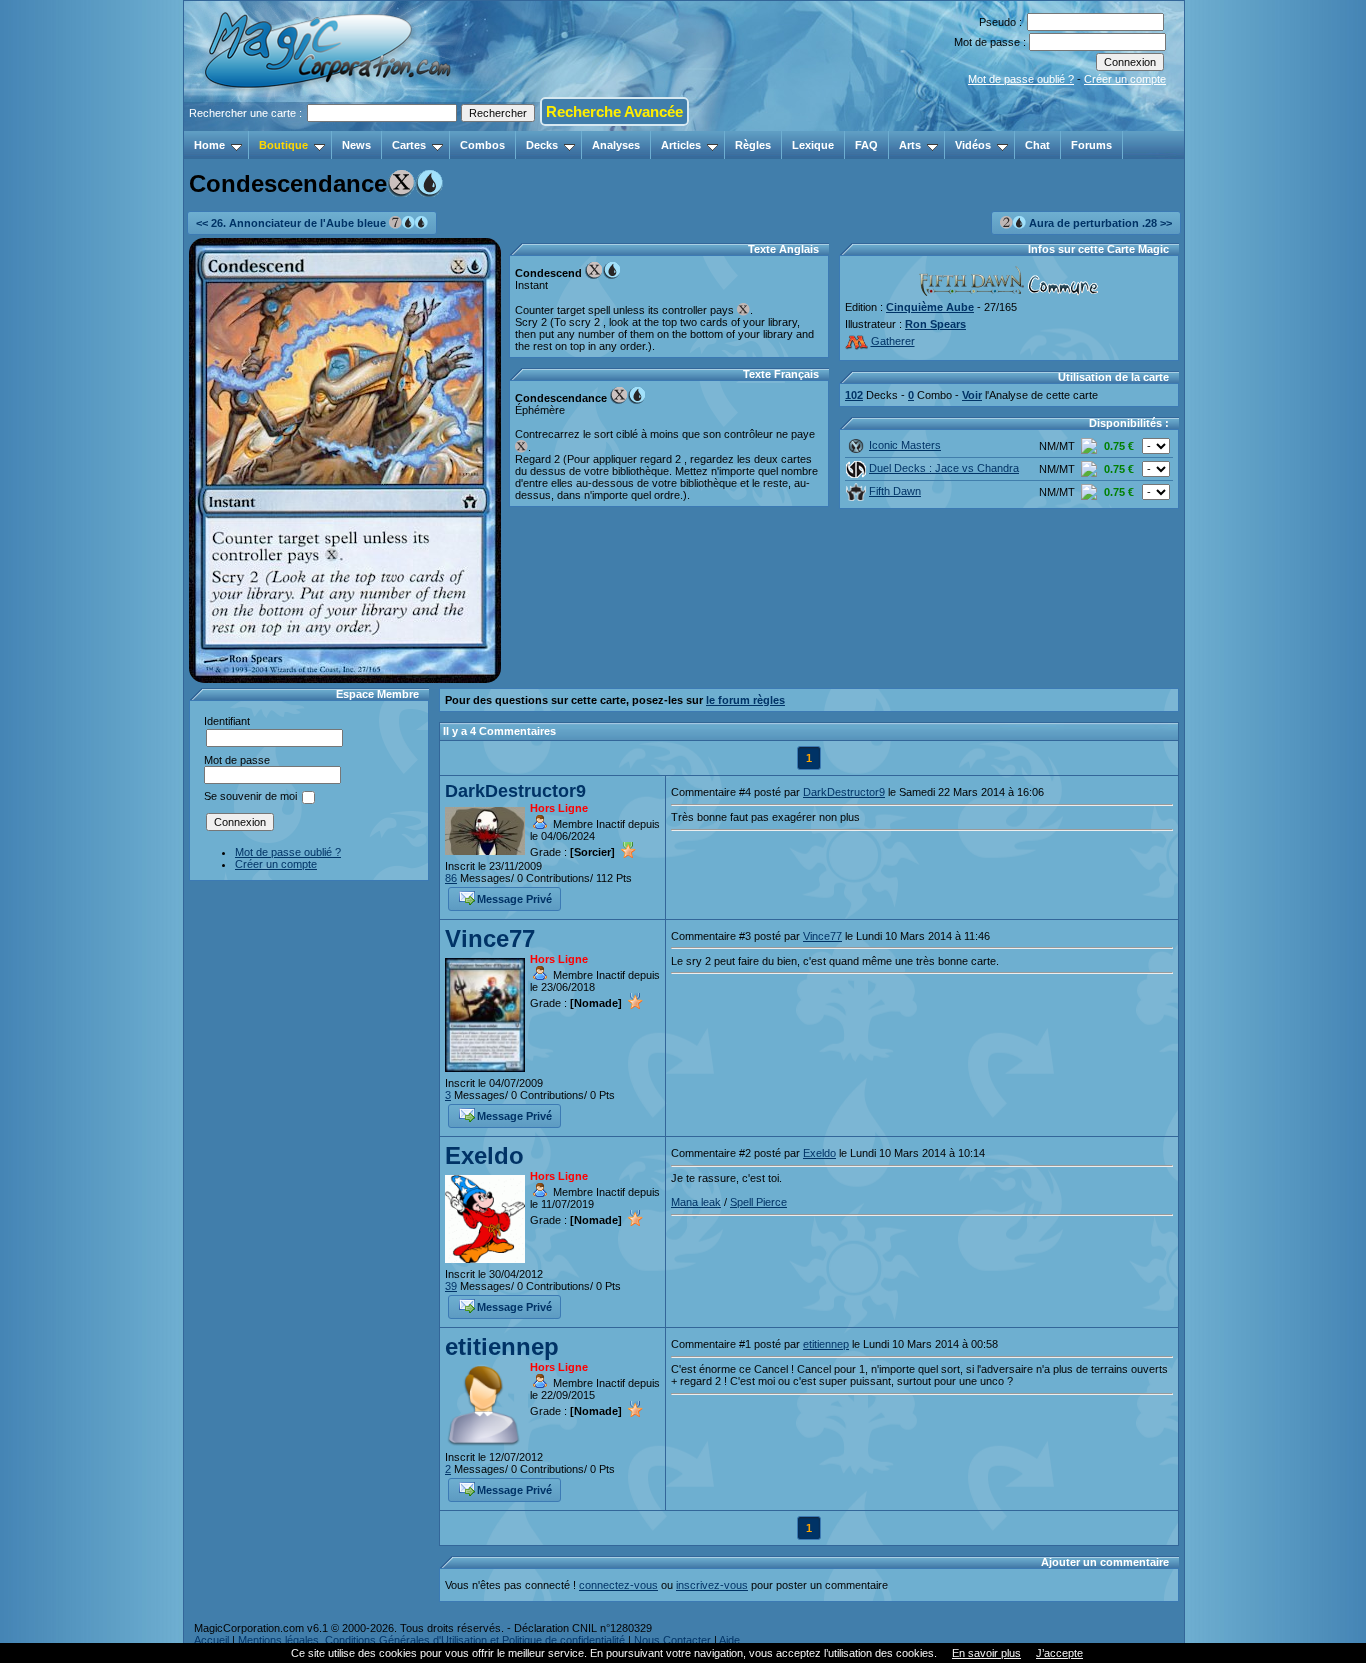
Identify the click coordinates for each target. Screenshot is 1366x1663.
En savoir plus (986, 1653)
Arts (910, 145)
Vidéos (973, 145)
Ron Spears (935, 324)
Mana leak (696, 1202)
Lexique (813, 145)
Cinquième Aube (930, 307)
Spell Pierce (758, 1202)
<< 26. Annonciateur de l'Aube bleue (292, 223)
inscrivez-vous (712, 1585)
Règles (753, 145)
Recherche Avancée (614, 111)
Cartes (409, 145)
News (356, 145)
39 (451, 1286)
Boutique (283, 145)
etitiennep (502, 1346)
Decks (542, 145)
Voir (972, 395)
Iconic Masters (905, 445)
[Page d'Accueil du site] (329, 125)
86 (451, 878)
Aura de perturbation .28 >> (1099, 223)
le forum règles (745, 700)
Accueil (211, 1640)
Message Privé (514, 899)
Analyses (616, 145)
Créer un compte (1125, 79)
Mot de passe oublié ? (1021, 79)
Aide (729, 1640)
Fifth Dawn (895, 491)
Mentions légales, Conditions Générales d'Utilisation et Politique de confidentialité (431, 1640)
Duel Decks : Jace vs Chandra (944, 468)
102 (854, 395)
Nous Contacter (672, 1640)
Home (209, 145)
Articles (681, 145)
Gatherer (893, 341)
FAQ (866, 145)
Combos (482, 145)
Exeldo (484, 1155)
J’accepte (1059, 1653)
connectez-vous (618, 1585)
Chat (1037, 145)
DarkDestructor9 (515, 791)
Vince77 (490, 938)
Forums (1091, 145)
